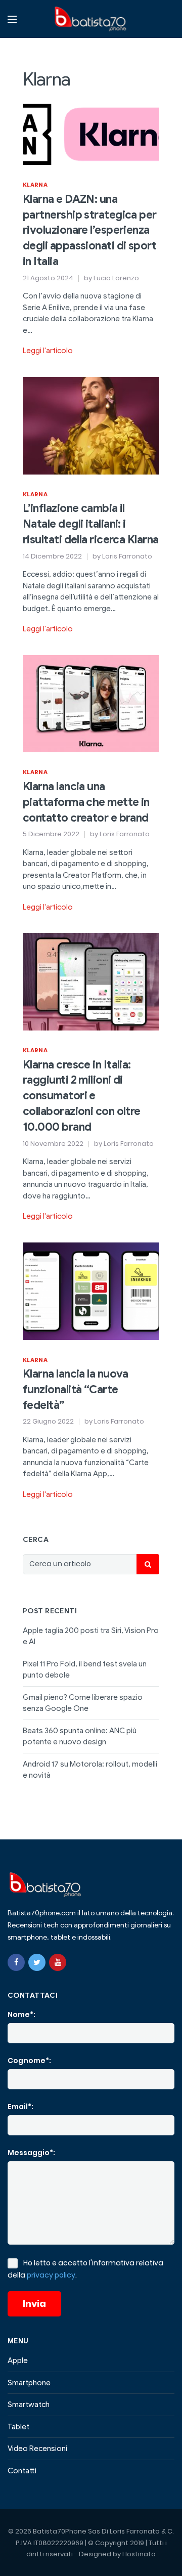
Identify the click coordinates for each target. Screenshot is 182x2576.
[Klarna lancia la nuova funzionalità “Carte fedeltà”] (91, 1291)
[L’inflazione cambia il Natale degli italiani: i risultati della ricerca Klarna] (91, 425)
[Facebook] (16, 1962)
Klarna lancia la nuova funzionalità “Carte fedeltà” (76, 1389)
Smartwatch (29, 2405)
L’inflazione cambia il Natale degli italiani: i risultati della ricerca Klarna (91, 524)
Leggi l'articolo (48, 351)
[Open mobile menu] (12, 19)
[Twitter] (37, 1962)
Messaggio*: (31, 2153)
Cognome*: (29, 2060)
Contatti (22, 2471)
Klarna (35, 185)
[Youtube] (58, 1962)
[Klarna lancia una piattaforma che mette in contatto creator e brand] (91, 703)
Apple (18, 2360)
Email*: (20, 2107)
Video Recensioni (37, 2449)
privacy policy (51, 2275)
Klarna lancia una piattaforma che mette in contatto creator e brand (86, 802)
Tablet (18, 2427)
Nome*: (21, 2014)
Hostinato (139, 2554)
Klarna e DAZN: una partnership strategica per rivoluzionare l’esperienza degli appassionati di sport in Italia (90, 230)
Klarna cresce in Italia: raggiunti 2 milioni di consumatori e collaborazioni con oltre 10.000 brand (82, 1096)
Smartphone (29, 2383)
